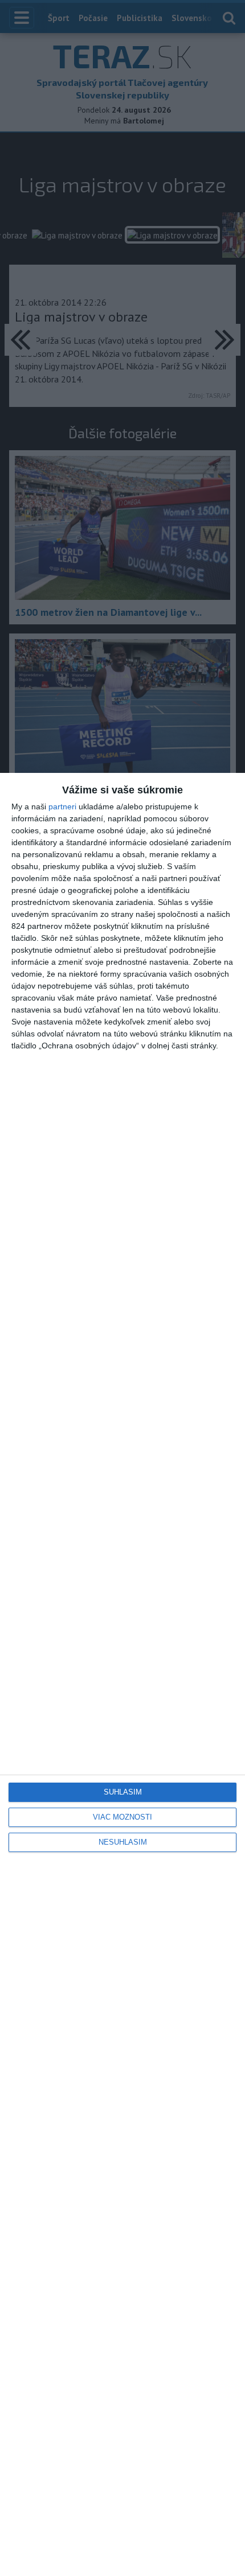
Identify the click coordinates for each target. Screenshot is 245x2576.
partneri (62, 806)
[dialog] (122, 1674)
